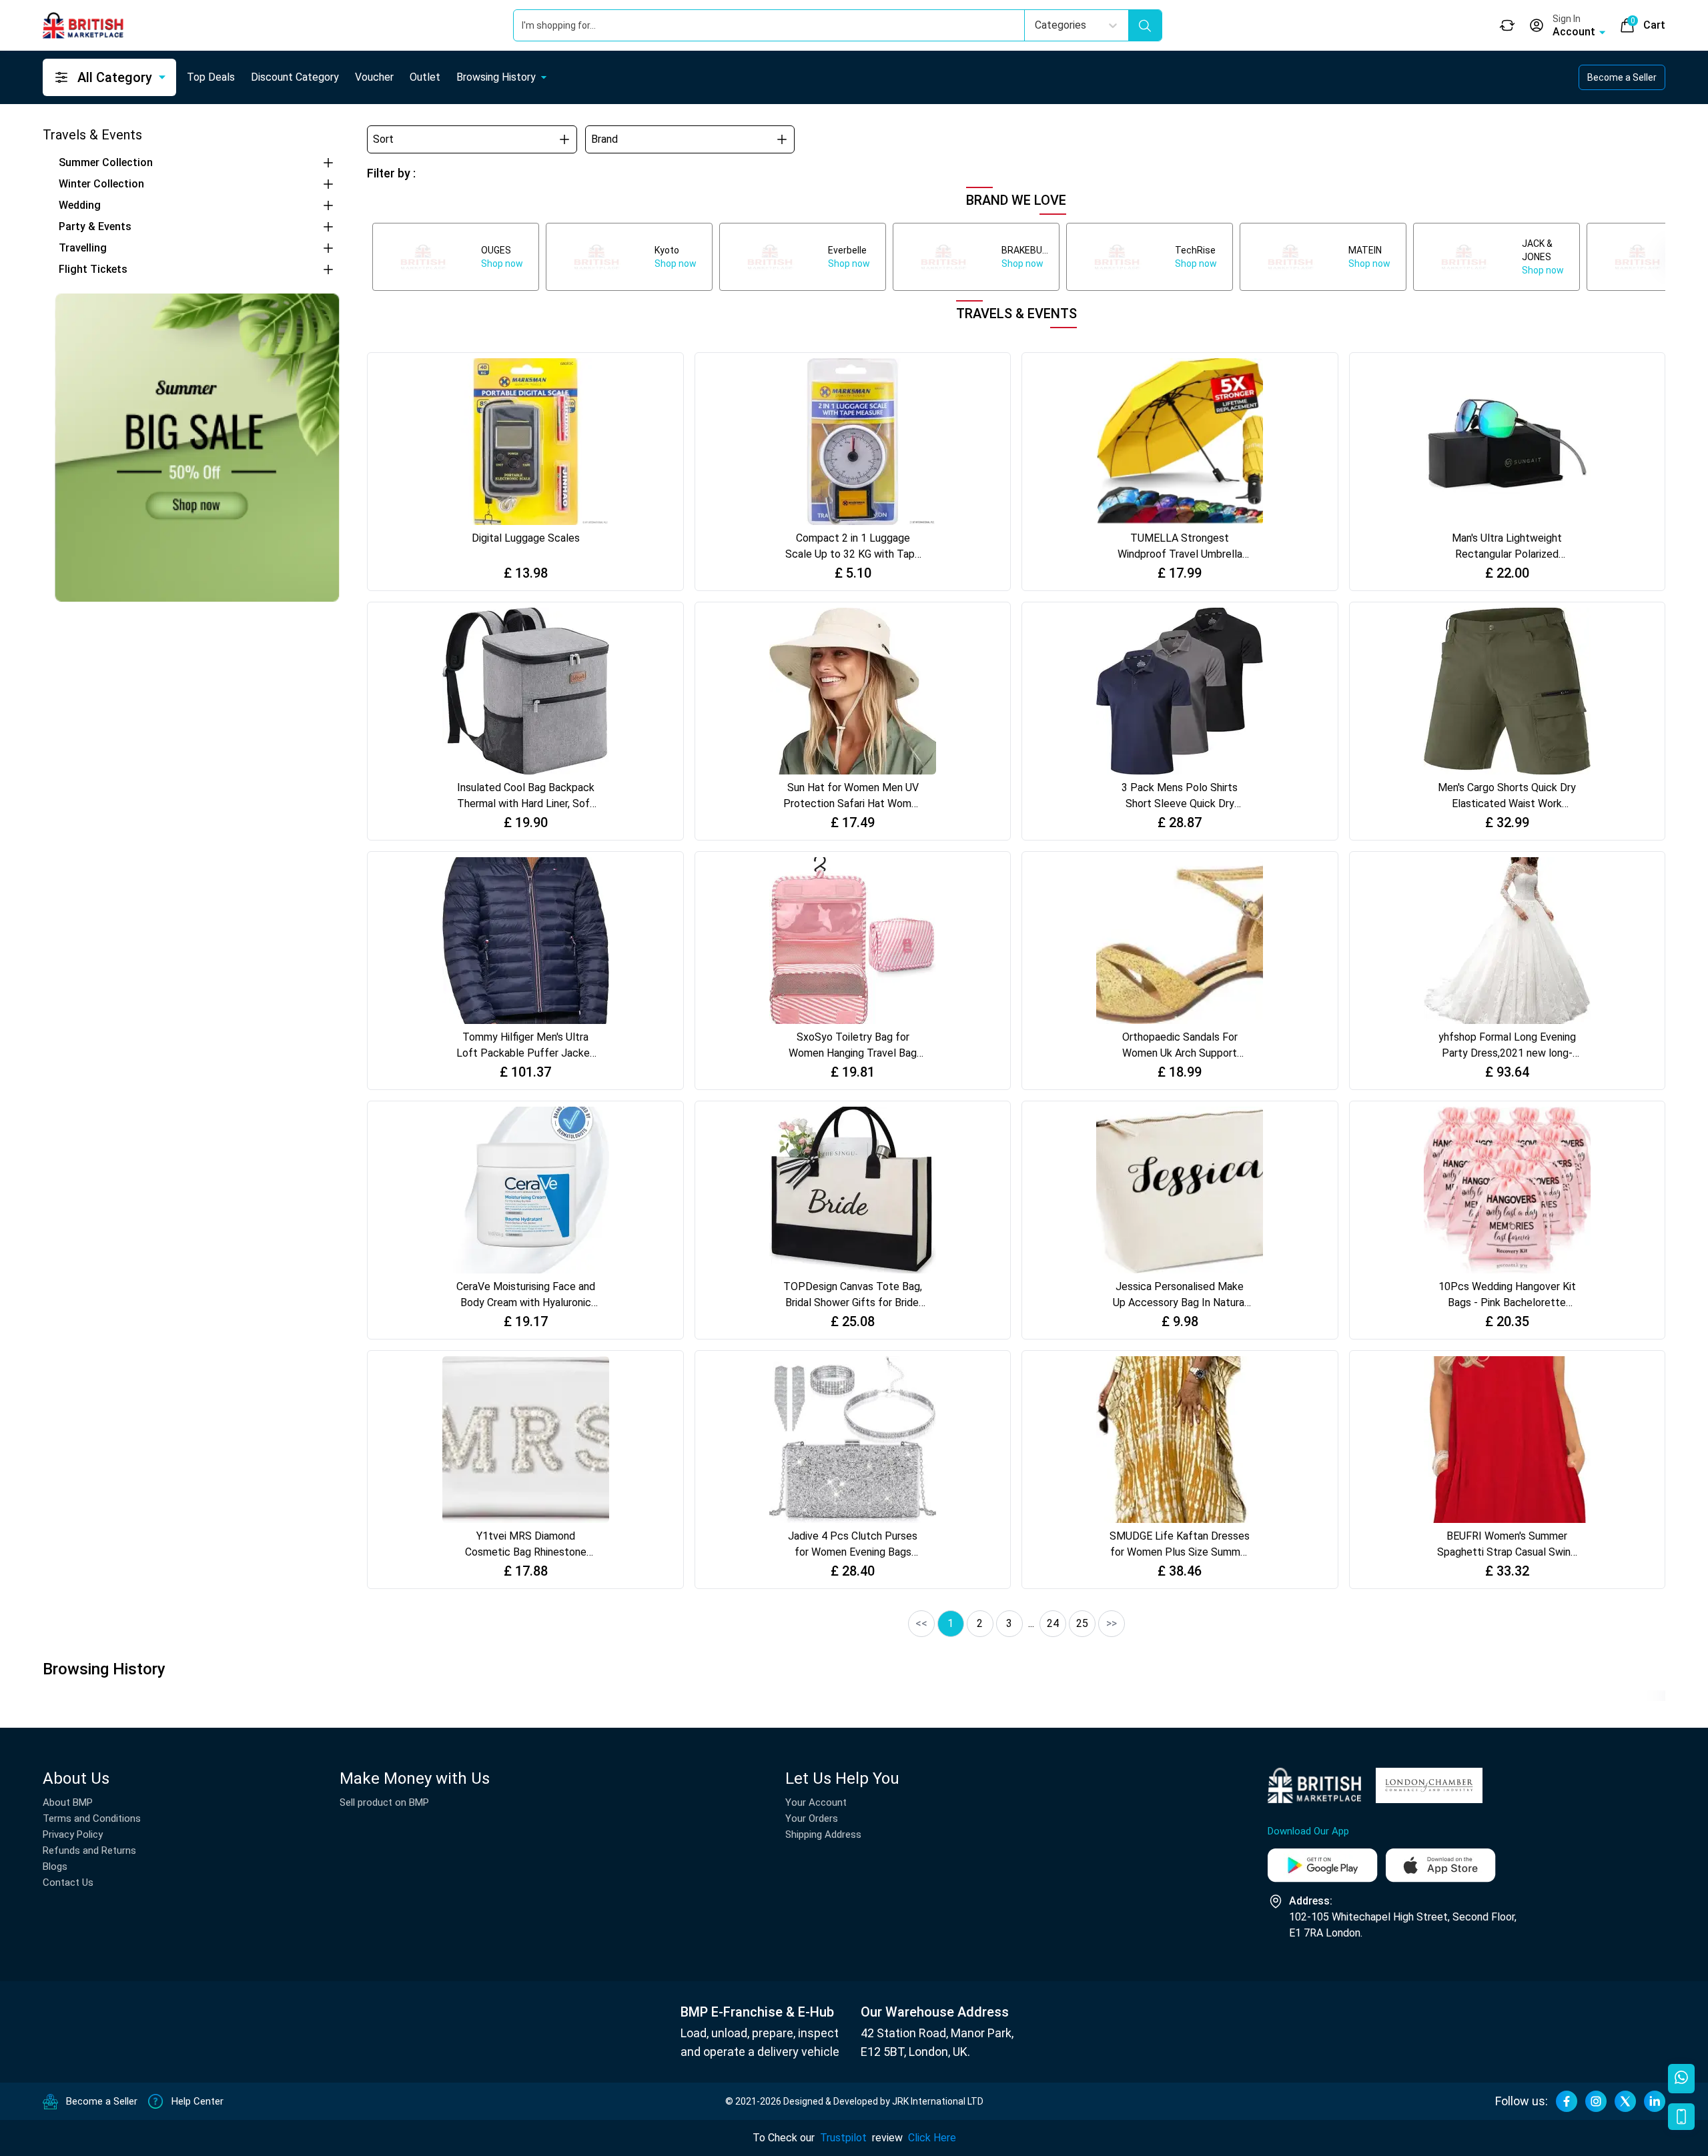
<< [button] (921, 1623)
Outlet (425, 77)
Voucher (374, 77)
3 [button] (1009, 1623)
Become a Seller (1622, 77)
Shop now (502, 263)
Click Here (932, 2138)
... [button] (1031, 1623)
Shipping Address (823, 1834)
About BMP (68, 1802)
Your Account (816, 1802)
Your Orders (812, 1818)
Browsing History (496, 77)
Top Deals (211, 77)
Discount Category (295, 77)
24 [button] (1053, 1623)
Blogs (55, 1866)
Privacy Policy (73, 1834)
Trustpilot (843, 2138)
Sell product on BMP (384, 1802)
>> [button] (1112, 1623)
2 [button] (980, 1623)
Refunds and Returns (89, 1850)
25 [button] (1082, 1623)
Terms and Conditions (92, 1818)
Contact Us (68, 1882)
